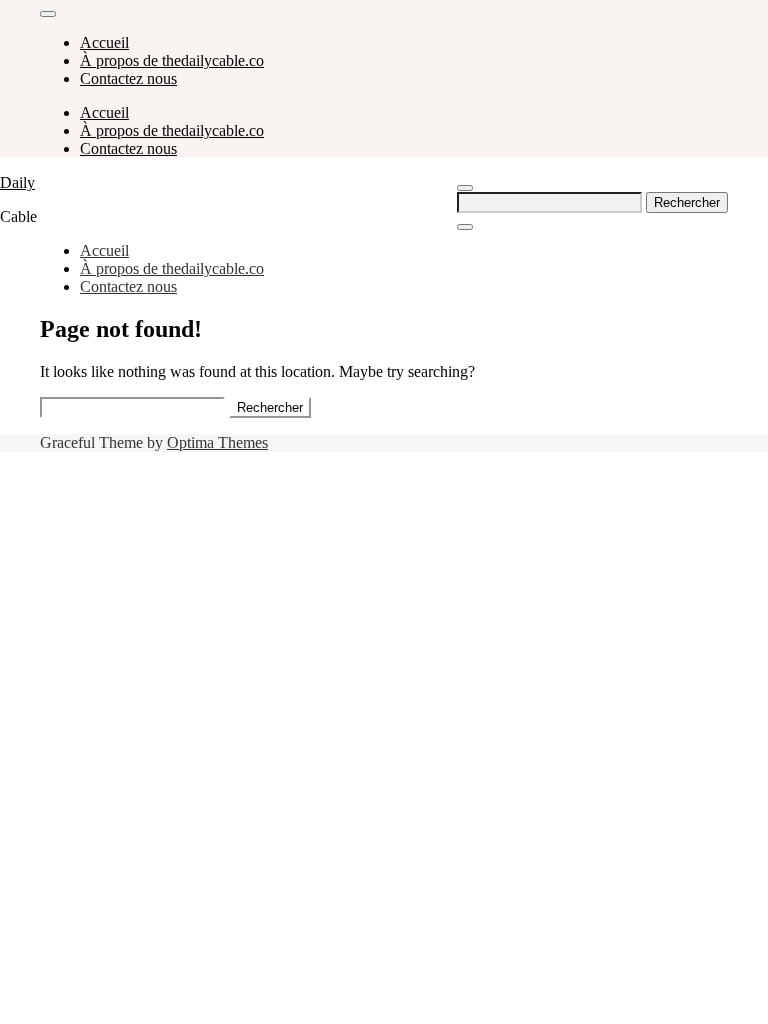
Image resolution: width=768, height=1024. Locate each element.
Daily (17, 182)
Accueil (104, 42)
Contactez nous (128, 78)
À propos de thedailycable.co (172, 60)
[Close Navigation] (465, 227)
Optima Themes (217, 442)
